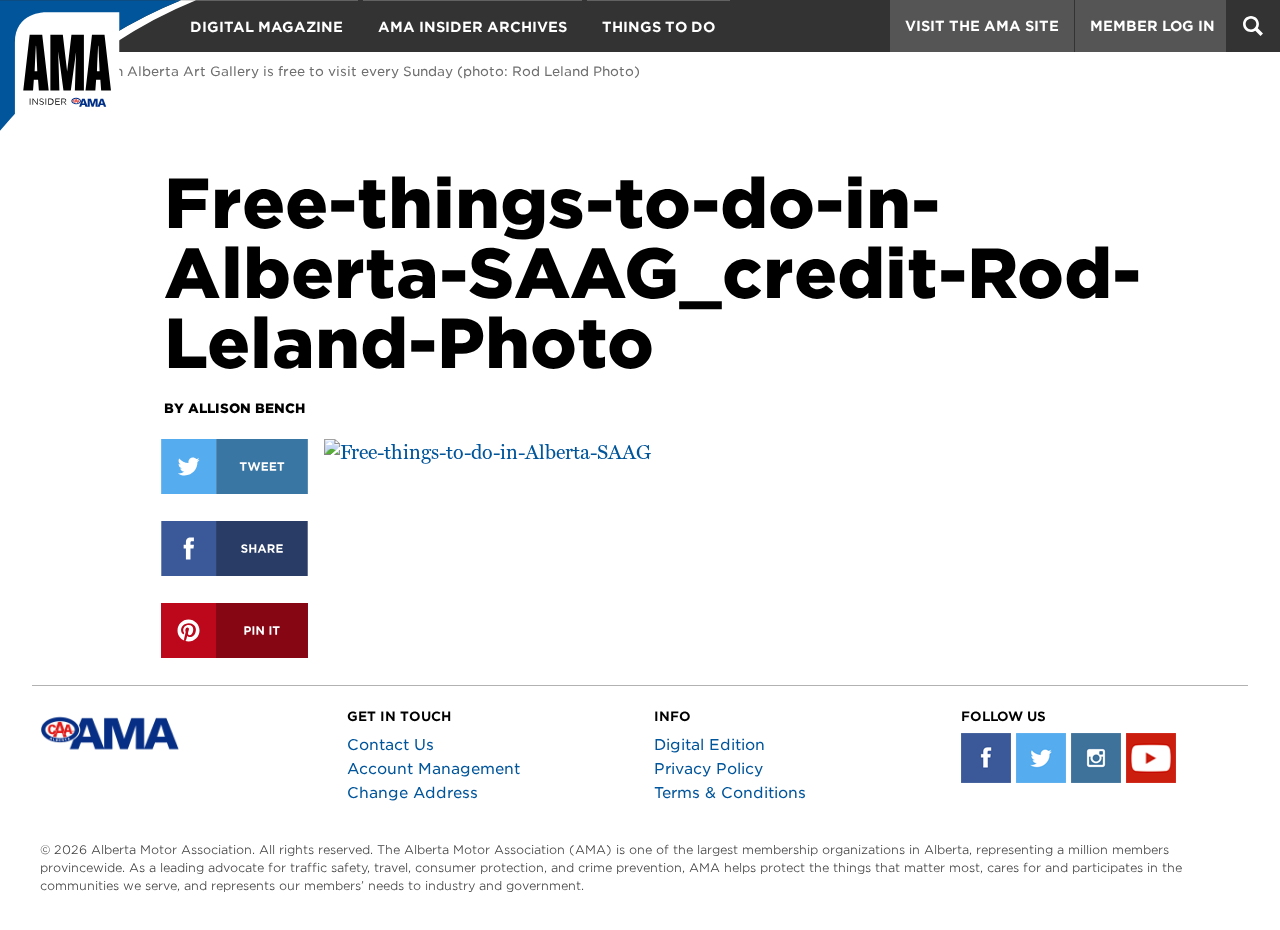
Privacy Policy (708, 769)
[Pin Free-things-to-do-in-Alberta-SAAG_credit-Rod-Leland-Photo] (234, 630)
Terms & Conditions (730, 793)
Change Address (412, 793)
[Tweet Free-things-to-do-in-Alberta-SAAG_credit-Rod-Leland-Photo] (234, 466)
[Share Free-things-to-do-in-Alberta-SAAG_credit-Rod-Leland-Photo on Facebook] (234, 548)
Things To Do (658, 27)
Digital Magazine (266, 27)
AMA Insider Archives (472, 27)
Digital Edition (709, 745)
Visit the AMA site (982, 26)
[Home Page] (98, 75)
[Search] (1253, 26)
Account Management (433, 769)
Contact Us (390, 745)
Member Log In (1152, 26)
